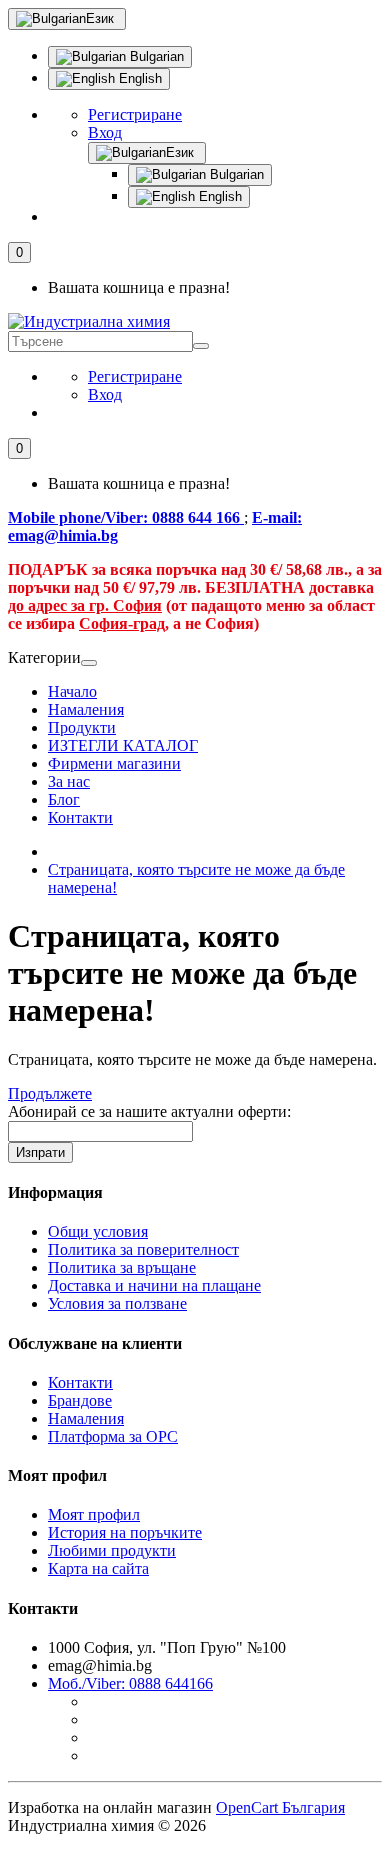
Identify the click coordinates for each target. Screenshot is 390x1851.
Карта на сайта (98, 1568)
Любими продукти (112, 1550)
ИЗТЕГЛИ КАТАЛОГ (123, 745)
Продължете (50, 1093)
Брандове (80, 1400)
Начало (72, 691)
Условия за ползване (117, 1303)
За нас (69, 781)
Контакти (80, 817)
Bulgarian (155, 56)
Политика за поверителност (143, 1249)
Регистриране (135, 114)
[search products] (201, 346)
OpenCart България (280, 1807)
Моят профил (94, 1514)
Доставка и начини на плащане (154, 1285)
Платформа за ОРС (113, 1436)
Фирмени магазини (114, 763)
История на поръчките (125, 1532)
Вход (105, 132)
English (138, 78)
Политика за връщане (122, 1267)
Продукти (82, 727)
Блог (64, 799)
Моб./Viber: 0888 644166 (130, 1683)
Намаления (86, 709)
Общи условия (98, 1231)
